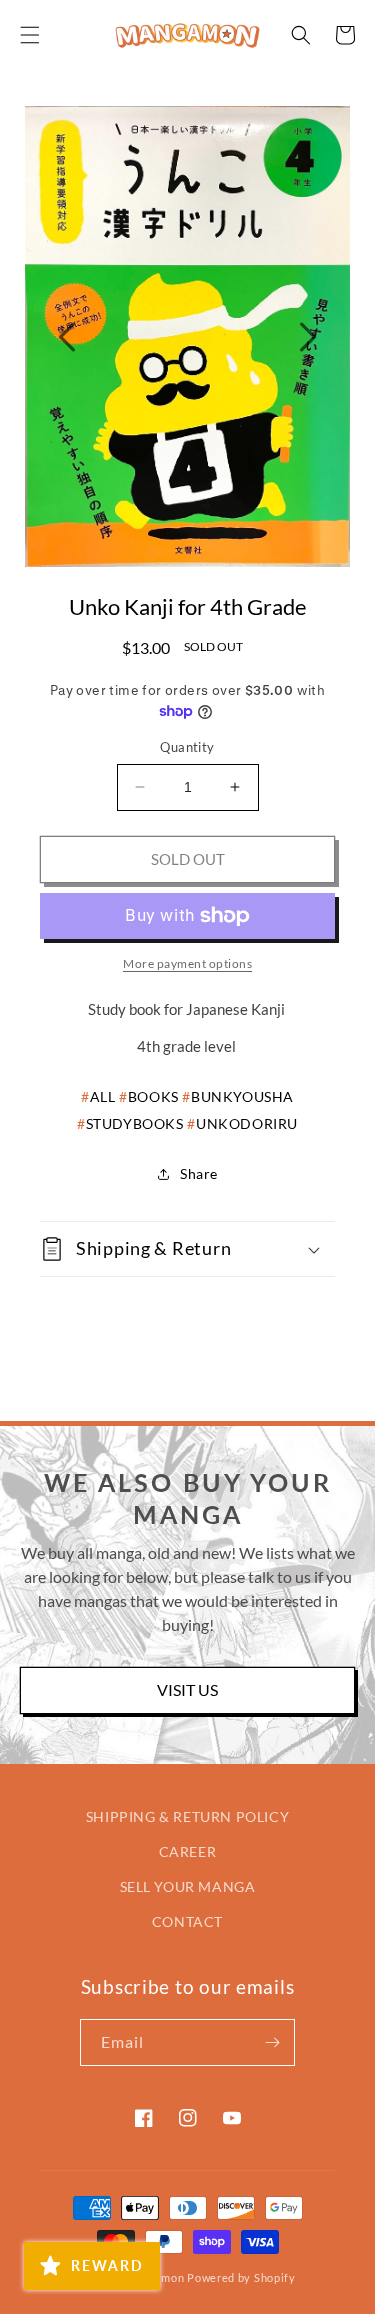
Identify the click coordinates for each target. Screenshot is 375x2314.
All (102, 1096)
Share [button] (199, 1173)
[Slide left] (67, 337)
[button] (30, 35)
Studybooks (135, 1123)
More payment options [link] (187, 963)
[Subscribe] (272, 2042)
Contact (187, 1921)
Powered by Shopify (241, 2277)
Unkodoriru (247, 1123)
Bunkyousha (242, 1096)
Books (153, 1096)
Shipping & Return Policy (187, 1816)
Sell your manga (188, 1886)
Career (188, 1851)
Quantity (187, 747)
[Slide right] (308, 337)
